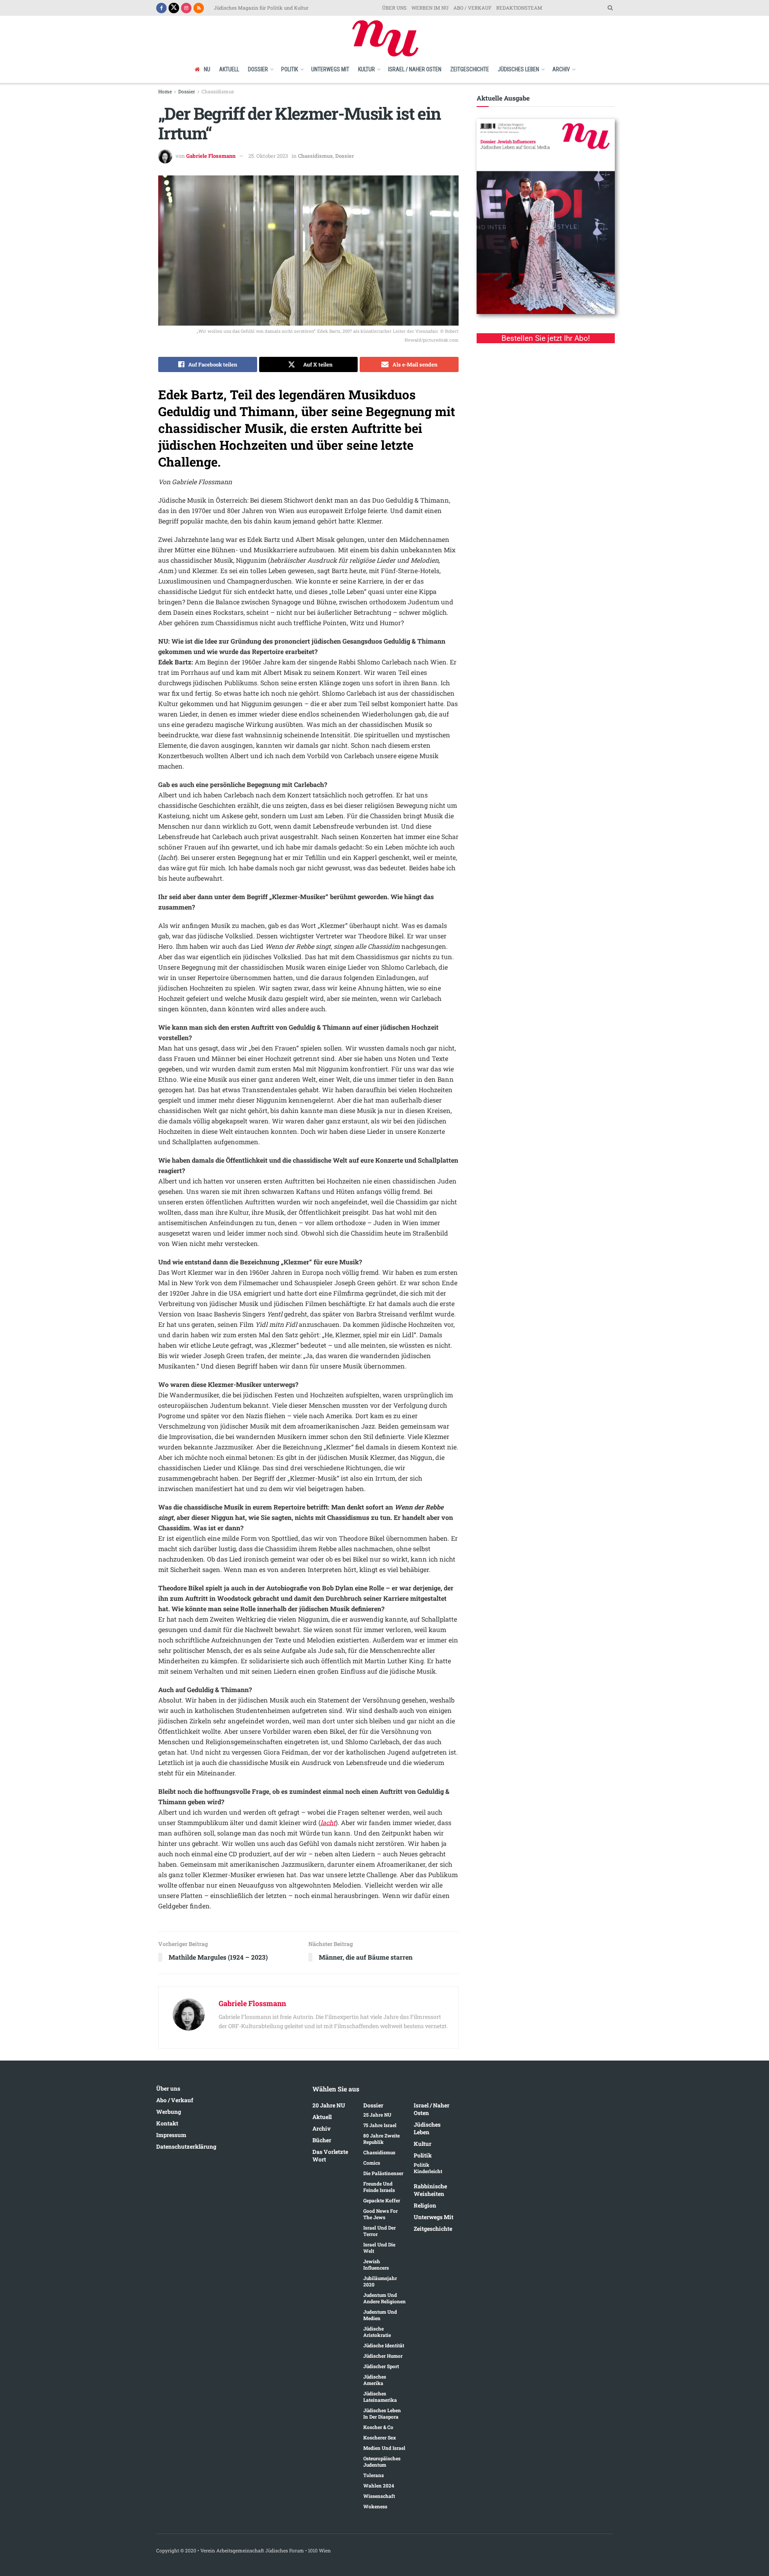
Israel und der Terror (379, 2231)
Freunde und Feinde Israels (379, 2187)
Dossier (258, 69)
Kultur (366, 69)
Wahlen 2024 (379, 2485)
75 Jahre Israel (380, 2125)
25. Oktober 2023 (268, 156)
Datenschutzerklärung (186, 2146)
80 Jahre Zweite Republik (381, 2139)
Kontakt (167, 2123)
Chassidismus (218, 91)
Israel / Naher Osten (415, 69)
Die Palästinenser (383, 2173)
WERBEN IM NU (430, 8)
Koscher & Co (378, 2427)
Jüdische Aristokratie (377, 2332)
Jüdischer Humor (383, 2356)
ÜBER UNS (394, 8)
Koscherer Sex (380, 2437)
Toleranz (373, 2475)
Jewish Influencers (376, 2264)
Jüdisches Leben (518, 69)
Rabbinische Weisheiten (430, 2190)
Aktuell (229, 69)
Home (165, 91)
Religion (425, 2205)
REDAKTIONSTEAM (519, 8)
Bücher (322, 2140)
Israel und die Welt (379, 2248)
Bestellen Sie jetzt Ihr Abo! (546, 338)
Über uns (168, 2088)
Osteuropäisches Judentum (382, 2461)
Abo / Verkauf (175, 2100)
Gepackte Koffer (382, 2200)
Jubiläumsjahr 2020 (380, 2281)
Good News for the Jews (380, 2214)
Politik (290, 69)
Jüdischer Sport (381, 2366)
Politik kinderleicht (428, 2168)
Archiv (561, 69)
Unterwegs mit (330, 69)
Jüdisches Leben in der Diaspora (382, 2413)
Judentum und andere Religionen (384, 2298)
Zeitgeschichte (470, 69)
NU (207, 69)
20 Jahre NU (329, 2105)
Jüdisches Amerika (375, 2380)
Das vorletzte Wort (330, 2155)
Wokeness (375, 2506)
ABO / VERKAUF (472, 8)
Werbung (169, 2112)
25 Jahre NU (377, 2115)
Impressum (171, 2135)
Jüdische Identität (384, 2345)
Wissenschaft (379, 2496)
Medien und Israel (384, 2448)
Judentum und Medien (380, 2315)
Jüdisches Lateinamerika (380, 2397)
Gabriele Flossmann (211, 156)
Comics (372, 2163)
